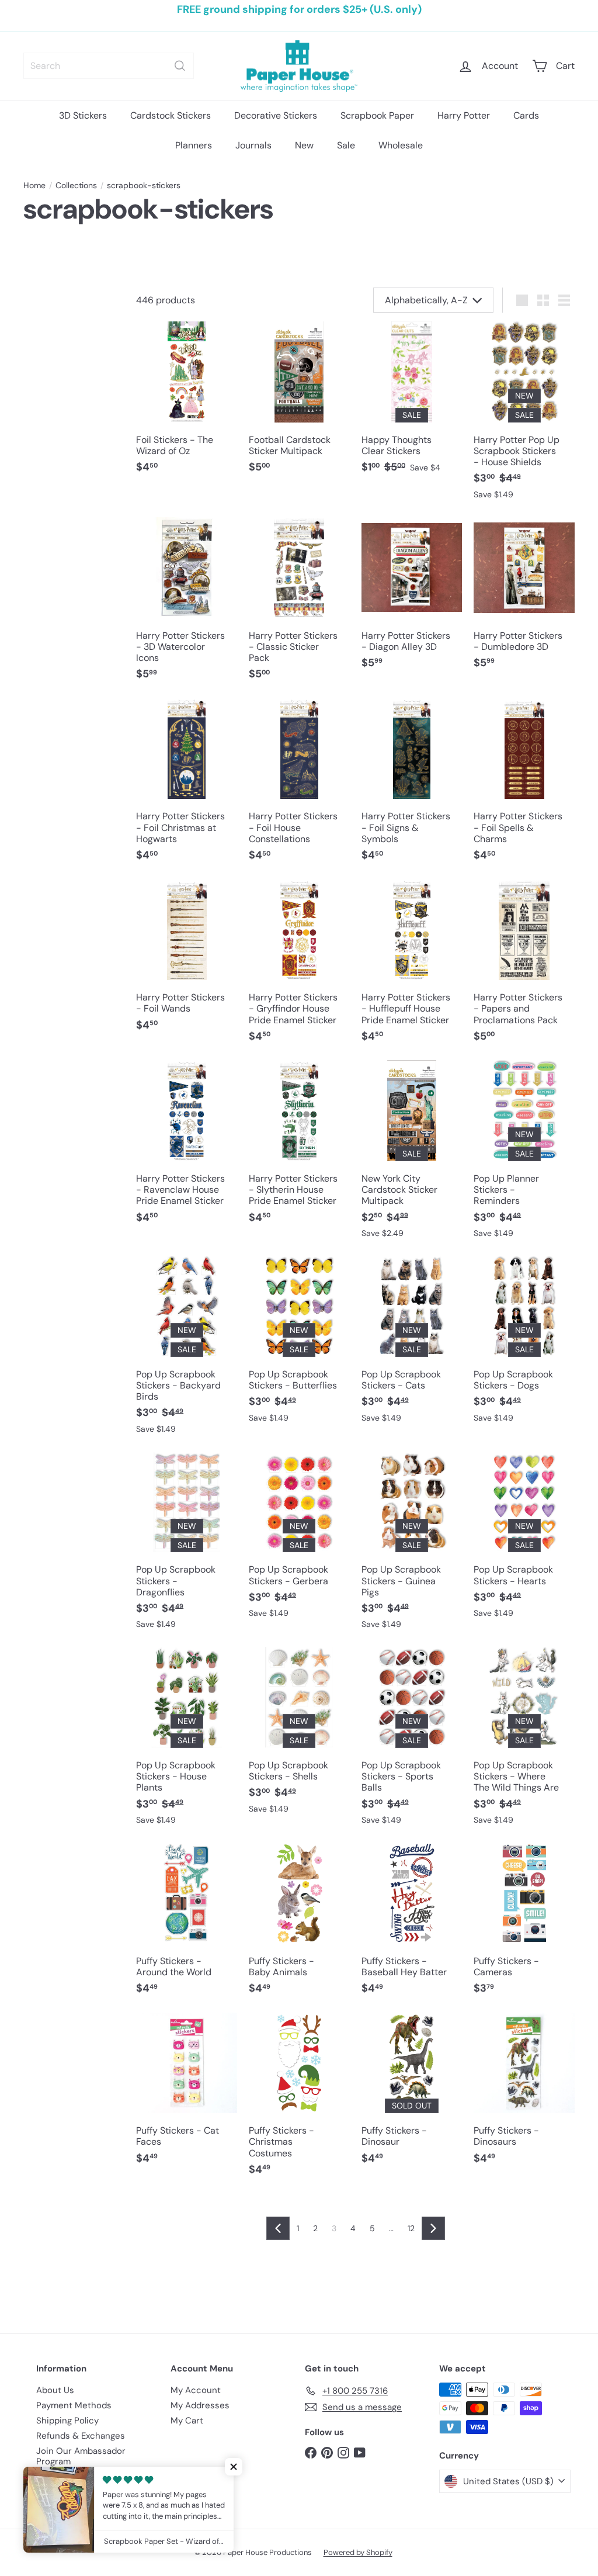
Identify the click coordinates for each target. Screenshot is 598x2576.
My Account (196, 2390)
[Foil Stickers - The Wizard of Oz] (187, 404)
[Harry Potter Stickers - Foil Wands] (187, 962)
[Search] (180, 66)
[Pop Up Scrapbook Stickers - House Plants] (187, 1742)
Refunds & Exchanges (81, 2436)
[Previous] (278, 2228)
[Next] (433, 2228)
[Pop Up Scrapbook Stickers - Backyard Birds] (187, 1351)
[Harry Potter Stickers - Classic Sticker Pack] (299, 605)
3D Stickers (83, 115)
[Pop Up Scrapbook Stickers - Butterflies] (299, 1345)
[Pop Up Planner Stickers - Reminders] (524, 1155)
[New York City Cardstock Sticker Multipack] (412, 1155)
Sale (346, 145)
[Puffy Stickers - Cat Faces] (187, 2095)
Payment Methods (74, 2405)
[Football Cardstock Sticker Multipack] (299, 404)
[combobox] (109, 66)
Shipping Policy (67, 2421)
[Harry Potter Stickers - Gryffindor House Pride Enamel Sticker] (299, 967)
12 (411, 2228)
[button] (234, 2467)
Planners (194, 145)
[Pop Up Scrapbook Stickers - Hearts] (524, 1541)
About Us (55, 2390)
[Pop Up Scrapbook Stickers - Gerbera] (299, 1541)
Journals (253, 145)
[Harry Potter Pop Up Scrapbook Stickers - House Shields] (524, 416)
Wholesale (401, 145)
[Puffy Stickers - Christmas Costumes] (299, 2100)
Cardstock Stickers (171, 115)
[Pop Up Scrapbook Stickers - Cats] (412, 1345)
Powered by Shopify (358, 2552)
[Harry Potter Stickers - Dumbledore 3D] (524, 599)
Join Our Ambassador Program (81, 2456)
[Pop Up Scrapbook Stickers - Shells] (299, 1736)
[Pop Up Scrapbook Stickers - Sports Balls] (412, 1742)
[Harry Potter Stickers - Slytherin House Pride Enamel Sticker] (299, 1148)
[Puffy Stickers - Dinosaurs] (524, 2095)
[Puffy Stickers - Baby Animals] (299, 1925)
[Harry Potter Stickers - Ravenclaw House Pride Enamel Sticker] (187, 1148)
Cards (526, 115)
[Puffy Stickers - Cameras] (524, 1925)
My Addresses (200, 2405)
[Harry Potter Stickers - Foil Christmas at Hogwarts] (187, 786)
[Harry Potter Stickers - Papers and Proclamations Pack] (524, 967)
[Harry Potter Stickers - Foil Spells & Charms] (524, 786)
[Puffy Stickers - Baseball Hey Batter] (412, 1925)
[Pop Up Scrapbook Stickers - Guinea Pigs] (412, 1547)
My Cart (187, 2421)
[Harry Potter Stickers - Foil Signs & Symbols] (412, 786)
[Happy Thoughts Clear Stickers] (412, 404)
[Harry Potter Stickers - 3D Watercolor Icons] (187, 605)
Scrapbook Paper (377, 115)
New (304, 145)
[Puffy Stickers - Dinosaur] (412, 2095)
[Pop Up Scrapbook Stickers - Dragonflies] (187, 1547)
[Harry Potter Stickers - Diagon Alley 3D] (412, 599)
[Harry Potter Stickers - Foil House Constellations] (299, 786)
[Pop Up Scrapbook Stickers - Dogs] (524, 1345)
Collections (76, 186)
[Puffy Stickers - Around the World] (187, 1925)
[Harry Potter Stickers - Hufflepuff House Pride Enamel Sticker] (412, 967)
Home (34, 186)
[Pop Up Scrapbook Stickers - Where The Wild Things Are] (524, 1742)
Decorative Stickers (276, 115)
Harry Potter (464, 115)
